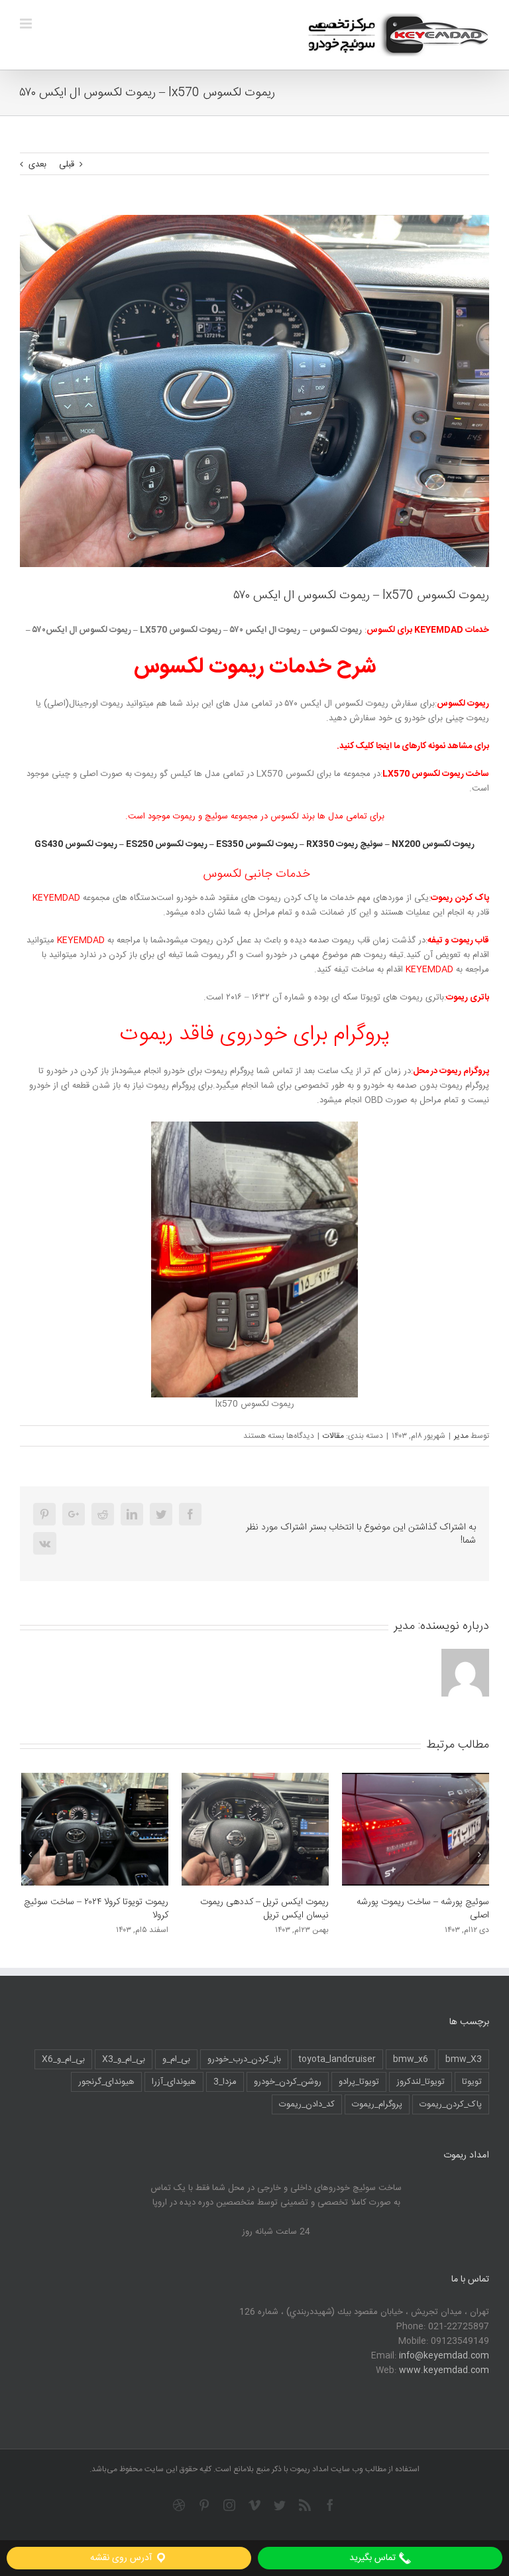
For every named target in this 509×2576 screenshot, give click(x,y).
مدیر (461, 1436)
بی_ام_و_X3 (124, 2059)
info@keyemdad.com (444, 2356)
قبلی (67, 164)
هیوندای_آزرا (174, 2082)
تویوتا (472, 2082)
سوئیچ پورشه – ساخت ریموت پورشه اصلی (262, 1909)
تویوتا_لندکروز (421, 2082)
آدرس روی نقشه (122, 2558)
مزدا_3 (225, 2082)
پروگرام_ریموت (377, 2104)
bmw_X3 (464, 2059)
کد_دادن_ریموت (307, 2104)
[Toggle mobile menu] (27, 24)
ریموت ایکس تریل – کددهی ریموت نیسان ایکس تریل (104, 1909)
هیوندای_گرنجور (106, 2082)
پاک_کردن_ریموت (451, 2104)
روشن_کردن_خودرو (288, 2082)
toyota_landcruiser (337, 2059)
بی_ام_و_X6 (63, 2059)
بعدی (37, 164)
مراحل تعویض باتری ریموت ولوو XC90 (419, 1902)
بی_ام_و (176, 2059)
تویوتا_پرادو (359, 2082)
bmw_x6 (411, 2059)
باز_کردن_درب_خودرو (244, 2059)
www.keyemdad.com (444, 2370)
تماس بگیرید (374, 2558)
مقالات (333, 1436)
